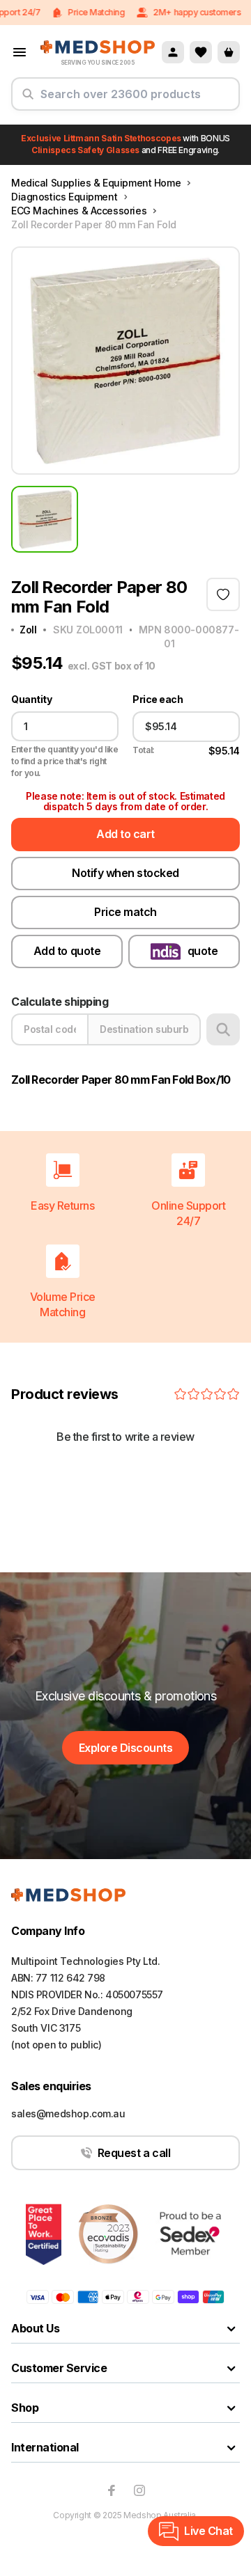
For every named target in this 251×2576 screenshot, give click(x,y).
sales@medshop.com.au (68, 2113)
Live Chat (208, 2531)
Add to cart (125, 834)
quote (203, 951)
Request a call (134, 2153)
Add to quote (67, 951)
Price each (158, 700)
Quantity (31, 700)
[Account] (173, 52)
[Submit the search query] (28, 100)
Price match (125, 912)
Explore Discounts (126, 1748)
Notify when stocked (125, 873)
